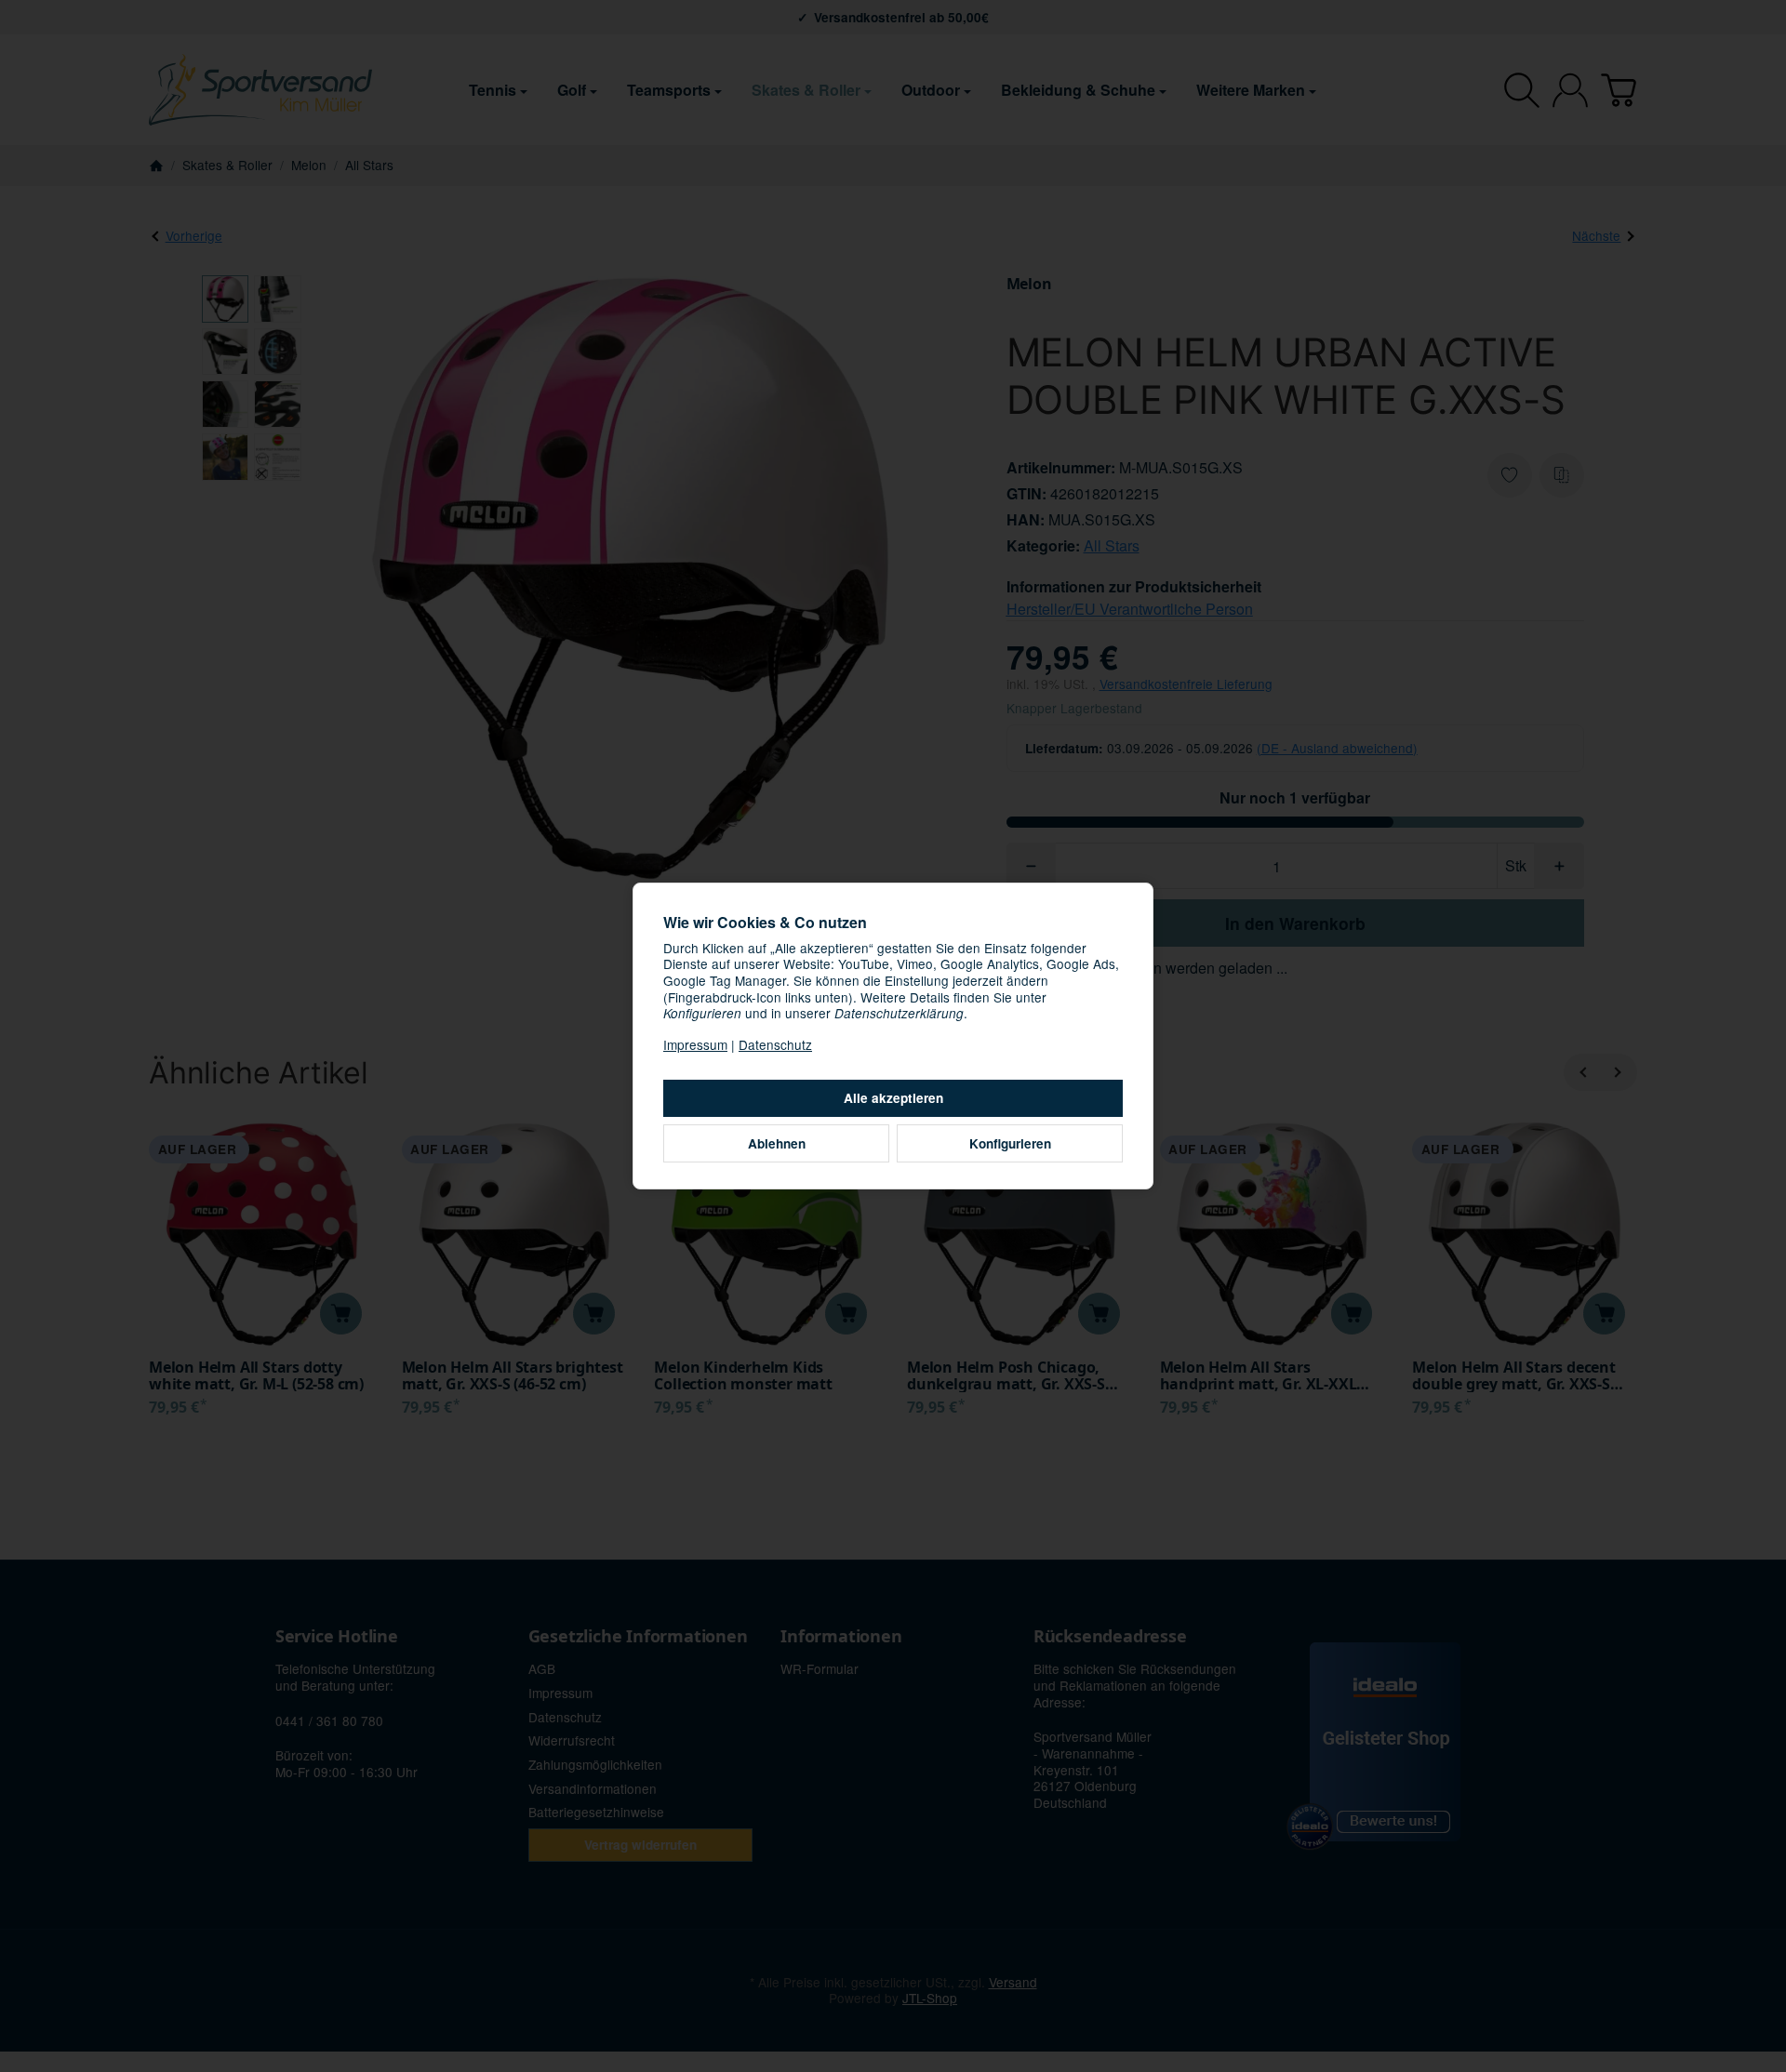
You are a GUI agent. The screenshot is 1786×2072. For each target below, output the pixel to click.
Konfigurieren (1010, 1143)
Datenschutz (775, 1044)
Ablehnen (777, 1143)
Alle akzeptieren (893, 1098)
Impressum (695, 1044)
